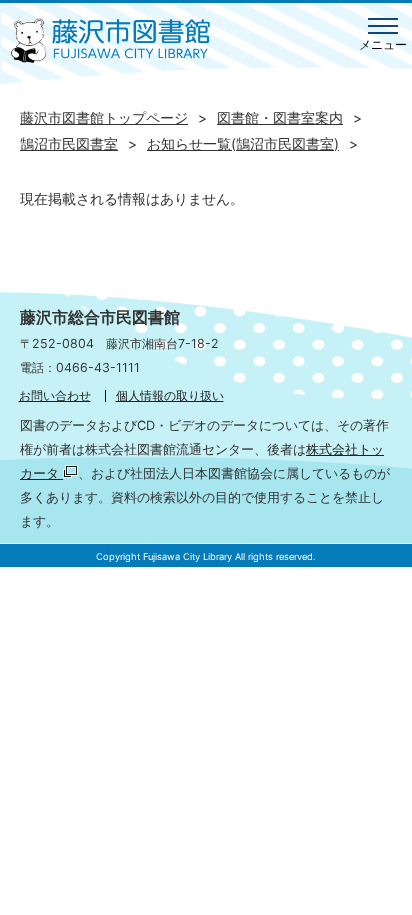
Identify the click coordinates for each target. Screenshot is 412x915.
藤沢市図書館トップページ (104, 117)
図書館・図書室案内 (280, 117)
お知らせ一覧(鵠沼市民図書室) (243, 143)
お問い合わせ (55, 395)
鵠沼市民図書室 (69, 143)
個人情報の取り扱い (170, 395)
